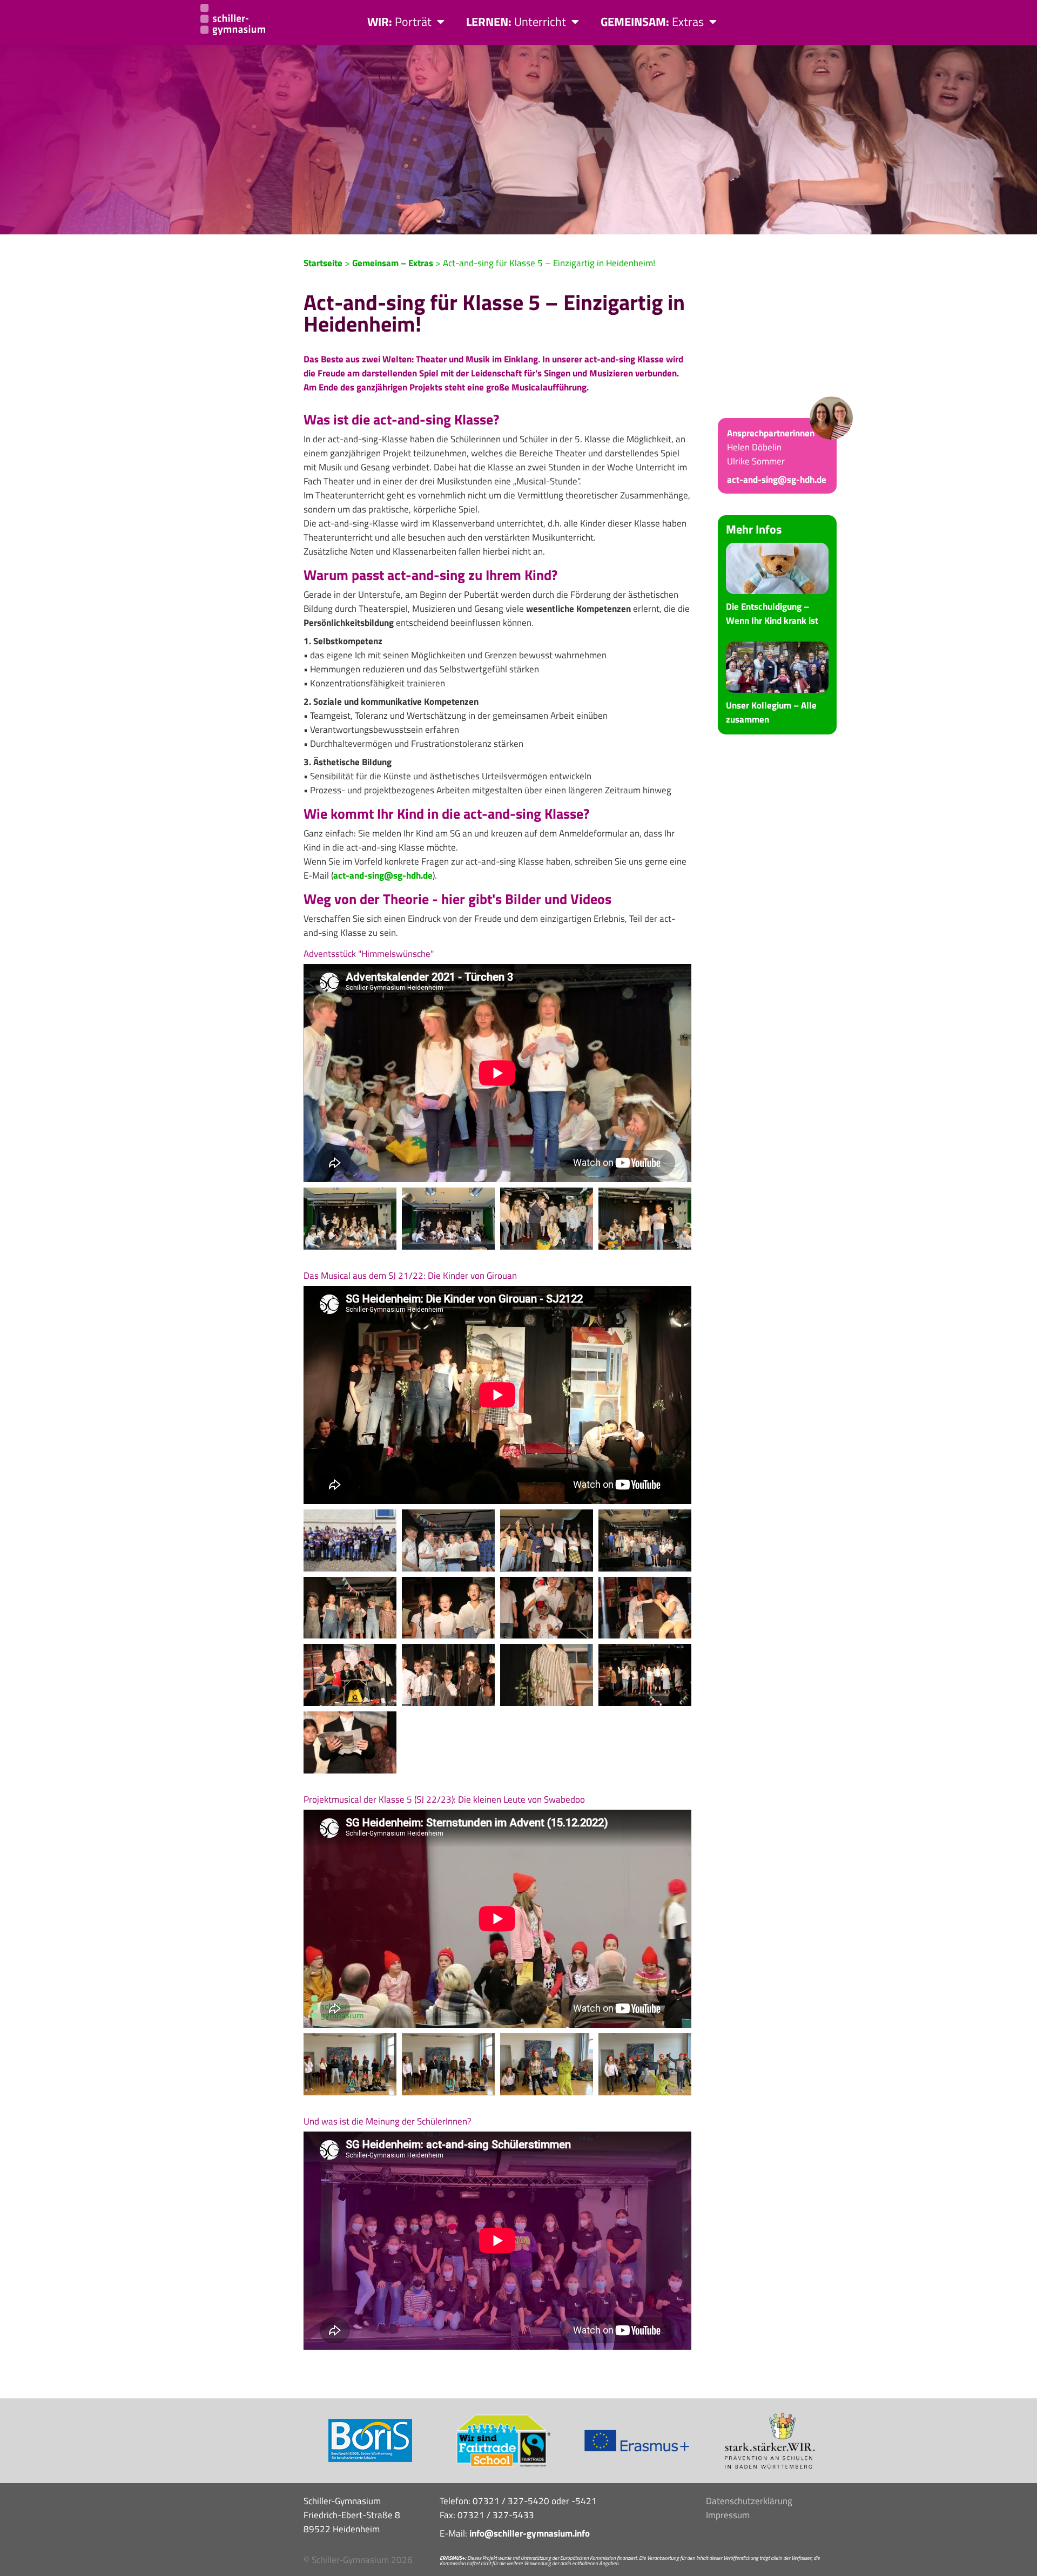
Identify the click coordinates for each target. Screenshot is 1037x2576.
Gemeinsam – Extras (393, 263)
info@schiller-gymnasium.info (530, 2533)
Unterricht (516, 22)
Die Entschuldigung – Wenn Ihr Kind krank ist (772, 613)
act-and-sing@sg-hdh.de (383, 875)
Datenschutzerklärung (749, 2501)
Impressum (728, 2515)
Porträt (399, 22)
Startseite (323, 263)
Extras (652, 22)
